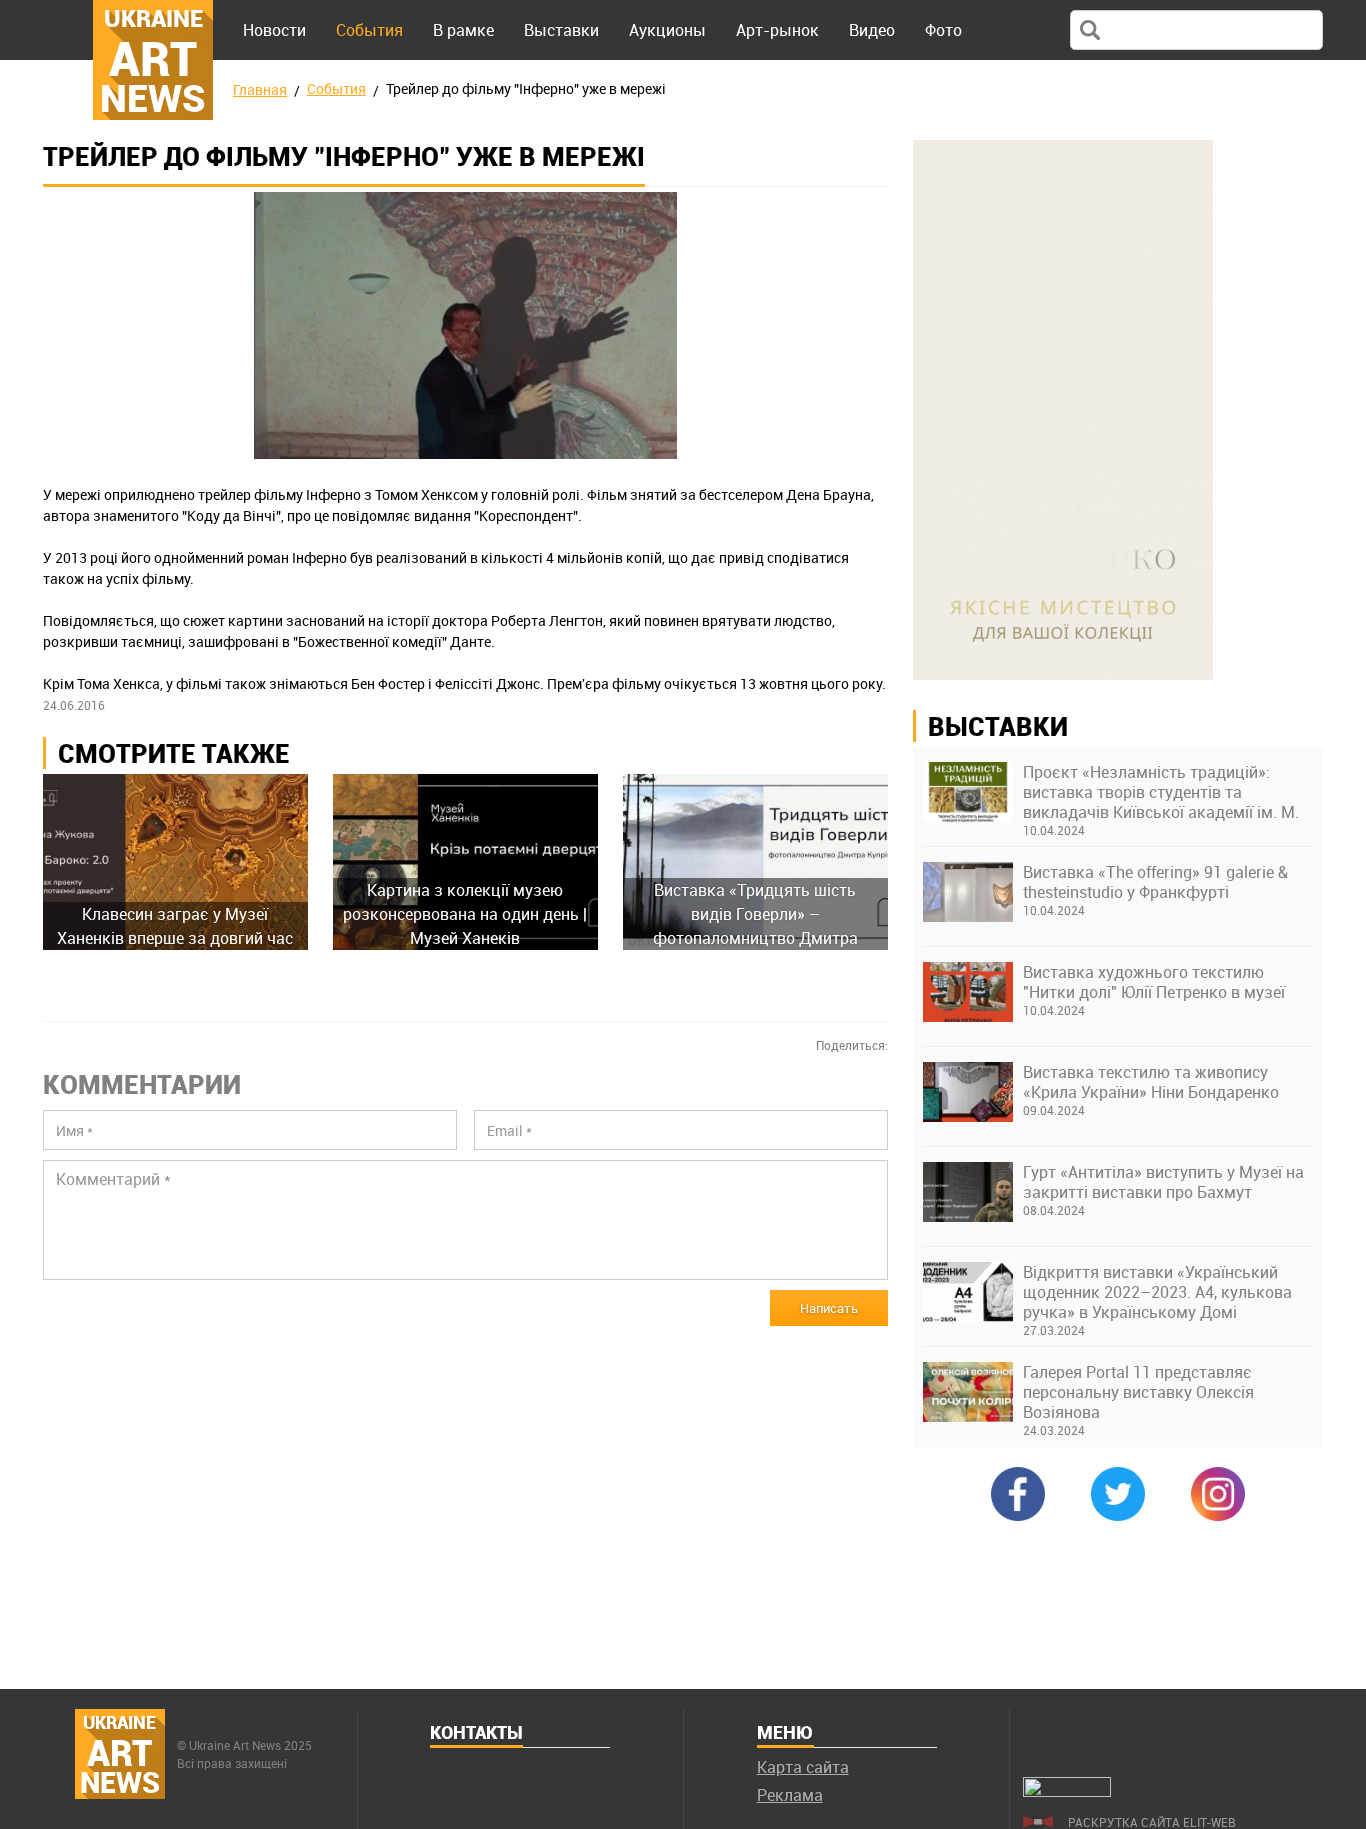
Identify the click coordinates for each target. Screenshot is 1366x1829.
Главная (260, 89)
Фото (943, 30)
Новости (274, 30)
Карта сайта (803, 1767)
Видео (872, 30)
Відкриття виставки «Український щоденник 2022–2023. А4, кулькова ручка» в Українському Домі (1157, 1292)
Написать (829, 1308)
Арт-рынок (777, 30)
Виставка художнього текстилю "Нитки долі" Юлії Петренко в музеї (1154, 982)
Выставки (561, 30)
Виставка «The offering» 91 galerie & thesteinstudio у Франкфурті (1155, 882)
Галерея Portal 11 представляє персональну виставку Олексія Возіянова (1138, 1392)
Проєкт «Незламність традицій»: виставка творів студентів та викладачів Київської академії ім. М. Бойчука (1161, 792)
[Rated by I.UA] (1067, 1791)
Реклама (790, 1795)
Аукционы (667, 30)
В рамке (463, 30)
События (369, 30)
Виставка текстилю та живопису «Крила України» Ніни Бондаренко (1151, 1082)
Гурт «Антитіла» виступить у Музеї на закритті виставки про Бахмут (1163, 1182)
